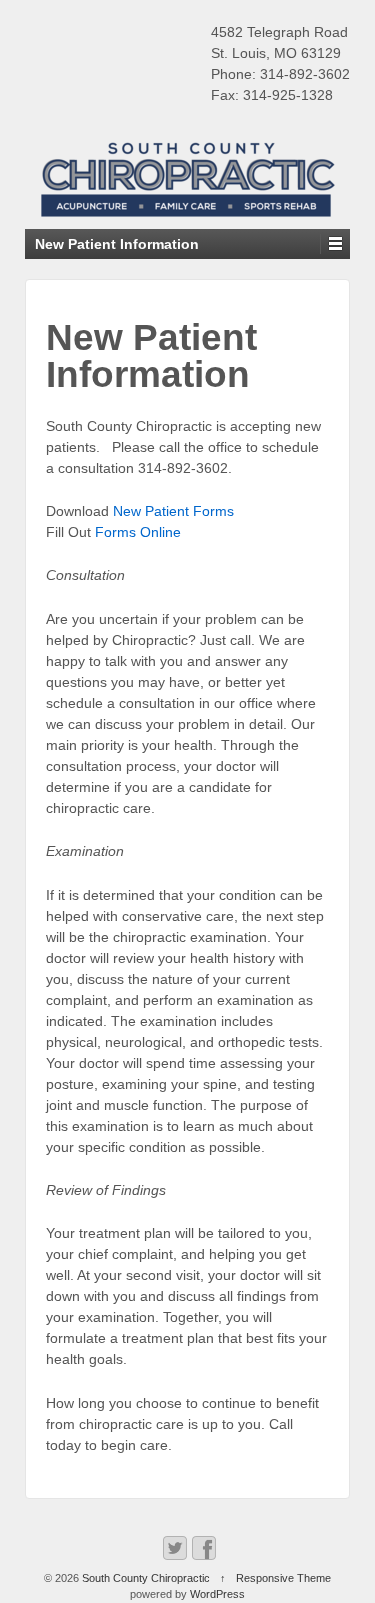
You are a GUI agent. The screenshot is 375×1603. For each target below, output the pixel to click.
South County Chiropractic (146, 1578)
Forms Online (138, 532)
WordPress (217, 1594)
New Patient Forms (173, 511)
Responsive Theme (283, 1578)
